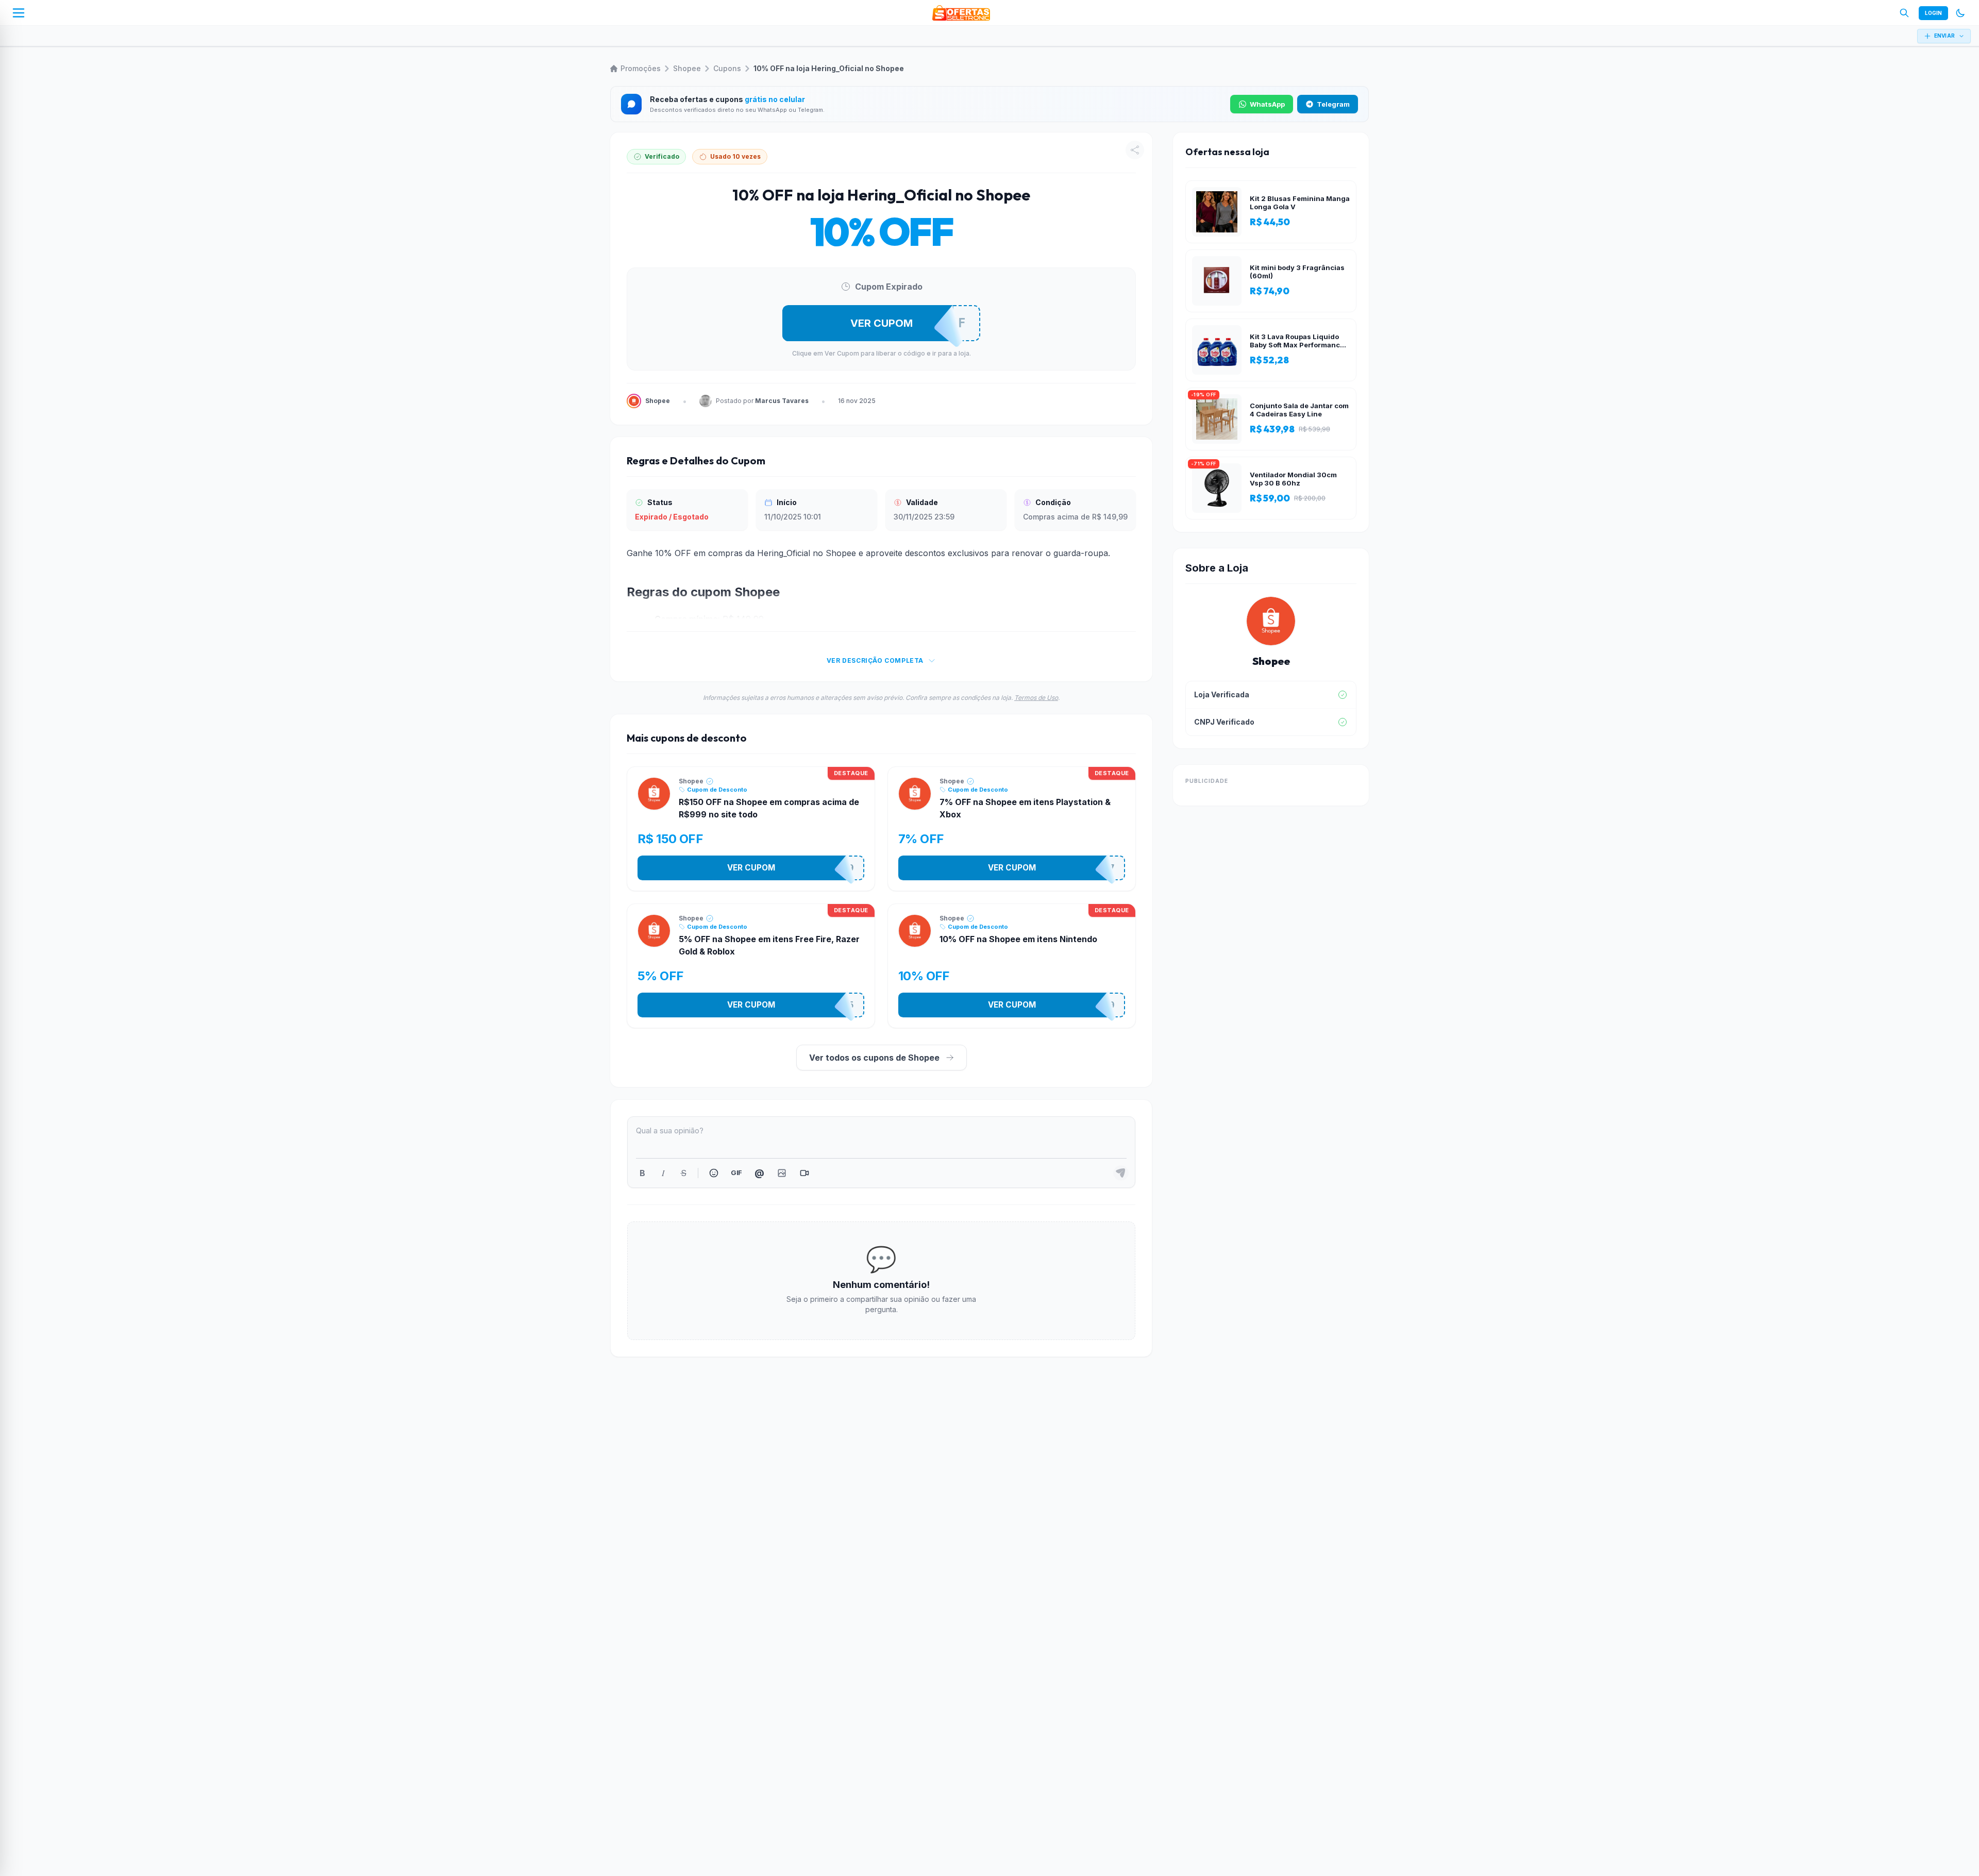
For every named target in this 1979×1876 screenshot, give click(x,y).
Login (1933, 13)
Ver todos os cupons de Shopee (874, 1058)
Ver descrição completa (875, 660)
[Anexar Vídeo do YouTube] (804, 1173)
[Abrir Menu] (19, 13)
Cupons (727, 68)
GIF (736, 1172)
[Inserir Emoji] (714, 1173)
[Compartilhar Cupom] (1135, 150)
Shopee (687, 68)
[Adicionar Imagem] (782, 1173)
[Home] (961, 13)
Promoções (641, 68)
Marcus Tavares (782, 401)
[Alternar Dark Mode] (1960, 13)
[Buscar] (1904, 13)
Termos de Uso (1036, 698)
